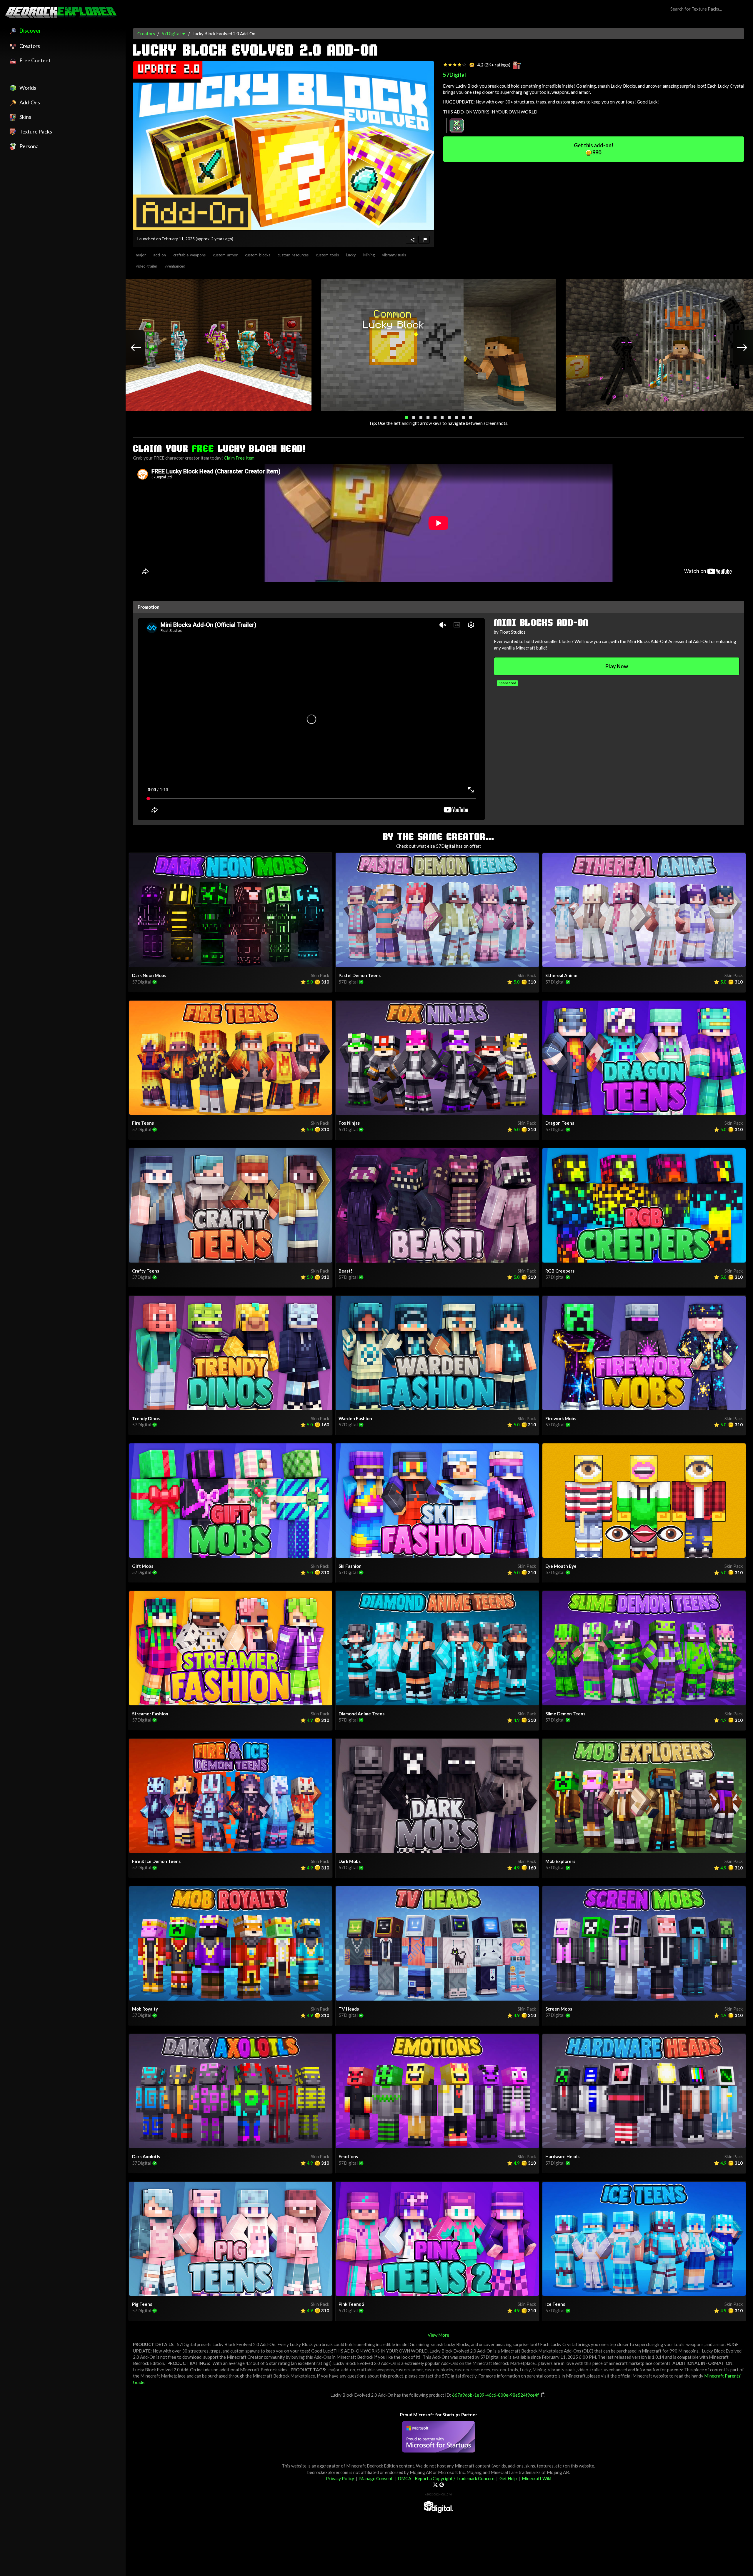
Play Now (617, 666)
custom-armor (225, 255)
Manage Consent (376, 2478)
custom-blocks (258, 255)
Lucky (351, 255)
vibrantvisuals (394, 255)
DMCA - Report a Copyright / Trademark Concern (446, 2478)
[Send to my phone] (412, 240)
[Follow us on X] (435, 2485)
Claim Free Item (239, 458)
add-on (160, 255)
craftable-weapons (189, 255)
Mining (369, 255)
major (141, 255)
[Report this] (424, 240)
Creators (146, 34)
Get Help (508, 2478)
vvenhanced (175, 266)
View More (438, 2335)
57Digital (171, 34)
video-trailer (147, 266)
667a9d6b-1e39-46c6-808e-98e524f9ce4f (495, 2395)
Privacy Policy (340, 2478)
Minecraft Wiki (537, 2478)
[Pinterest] (442, 2485)
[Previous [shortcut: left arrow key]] (130, 348)
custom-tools (327, 255)
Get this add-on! (594, 149)
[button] (407, 417)
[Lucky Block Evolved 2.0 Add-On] (284, 146)
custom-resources (293, 255)
